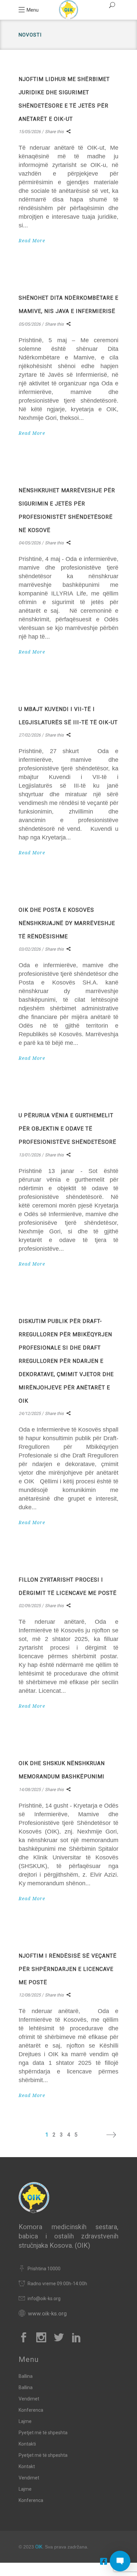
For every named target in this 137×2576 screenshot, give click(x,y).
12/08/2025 (30, 1995)
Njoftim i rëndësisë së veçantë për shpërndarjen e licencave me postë (68, 1969)
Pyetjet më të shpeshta (43, 2433)
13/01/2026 (30, 1155)
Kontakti (27, 2444)
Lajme (25, 2421)
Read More (32, 241)
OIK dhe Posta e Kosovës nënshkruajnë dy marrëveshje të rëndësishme (67, 923)
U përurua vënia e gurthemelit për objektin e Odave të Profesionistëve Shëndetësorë (68, 1129)
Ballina (26, 2376)
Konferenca (31, 2410)
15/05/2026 (30, 132)
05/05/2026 (30, 324)
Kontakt (27, 2466)
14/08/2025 (30, 1790)
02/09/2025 (30, 1606)
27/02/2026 (30, 735)
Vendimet (29, 2399)
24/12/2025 (30, 1413)
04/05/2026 (30, 543)
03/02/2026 (30, 949)
